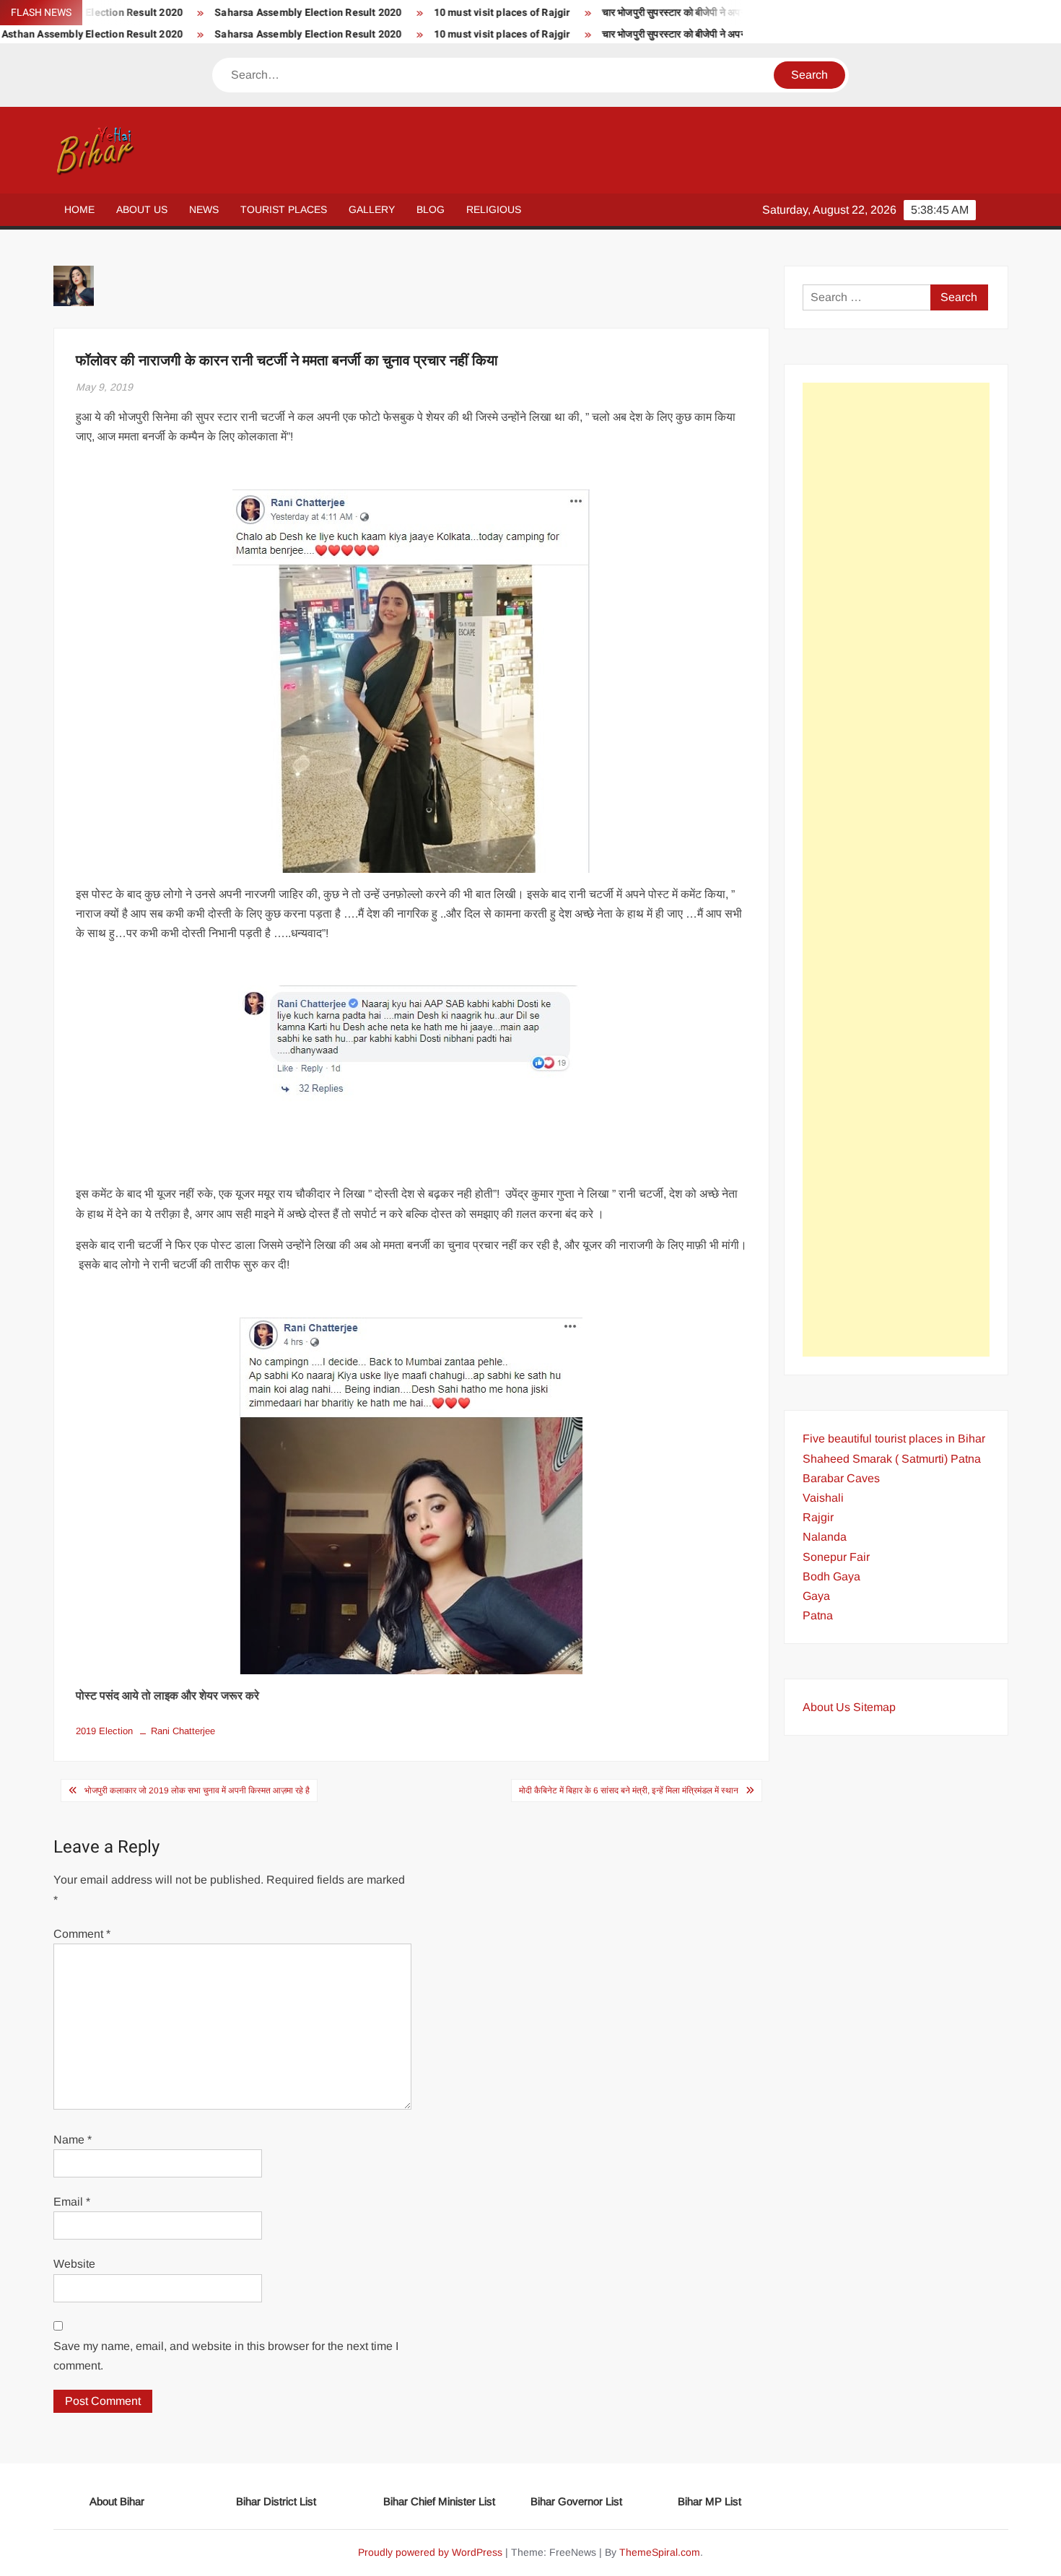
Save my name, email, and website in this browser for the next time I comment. (226, 2356)
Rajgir (818, 1517)
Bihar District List (276, 2501)
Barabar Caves (841, 1478)
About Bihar (117, 2501)
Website (74, 2264)
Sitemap (874, 1707)
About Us (142, 209)
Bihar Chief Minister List (439, 2501)
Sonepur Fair (836, 1557)
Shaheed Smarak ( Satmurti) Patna (892, 1459)
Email (72, 2202)
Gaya (816, 1596)
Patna (818, 1615)
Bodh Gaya (831, 1576)
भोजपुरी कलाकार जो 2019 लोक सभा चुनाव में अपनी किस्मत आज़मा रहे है (197, 1790)
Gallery (372, 209)
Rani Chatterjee (183, 1731)
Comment (82, 1934)
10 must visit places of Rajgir (447, 13)
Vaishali (823, 1498)
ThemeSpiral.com (660, 2552)
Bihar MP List (709, 2501)
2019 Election (104, 1731)
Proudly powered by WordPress (430, 2552)
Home (79, 209)
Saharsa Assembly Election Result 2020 (254, 13)
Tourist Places (284, 209)
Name (73, 2140)
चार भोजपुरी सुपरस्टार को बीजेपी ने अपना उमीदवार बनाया (649, 13)
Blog (431, 209)
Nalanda (825, 1537)
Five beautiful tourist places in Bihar (894, 1439)
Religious (494, 209)
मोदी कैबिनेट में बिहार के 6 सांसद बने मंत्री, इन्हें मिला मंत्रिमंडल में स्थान (629, 1790)
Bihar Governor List (576, 2501)
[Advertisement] (896, 870)
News (204, 209)
